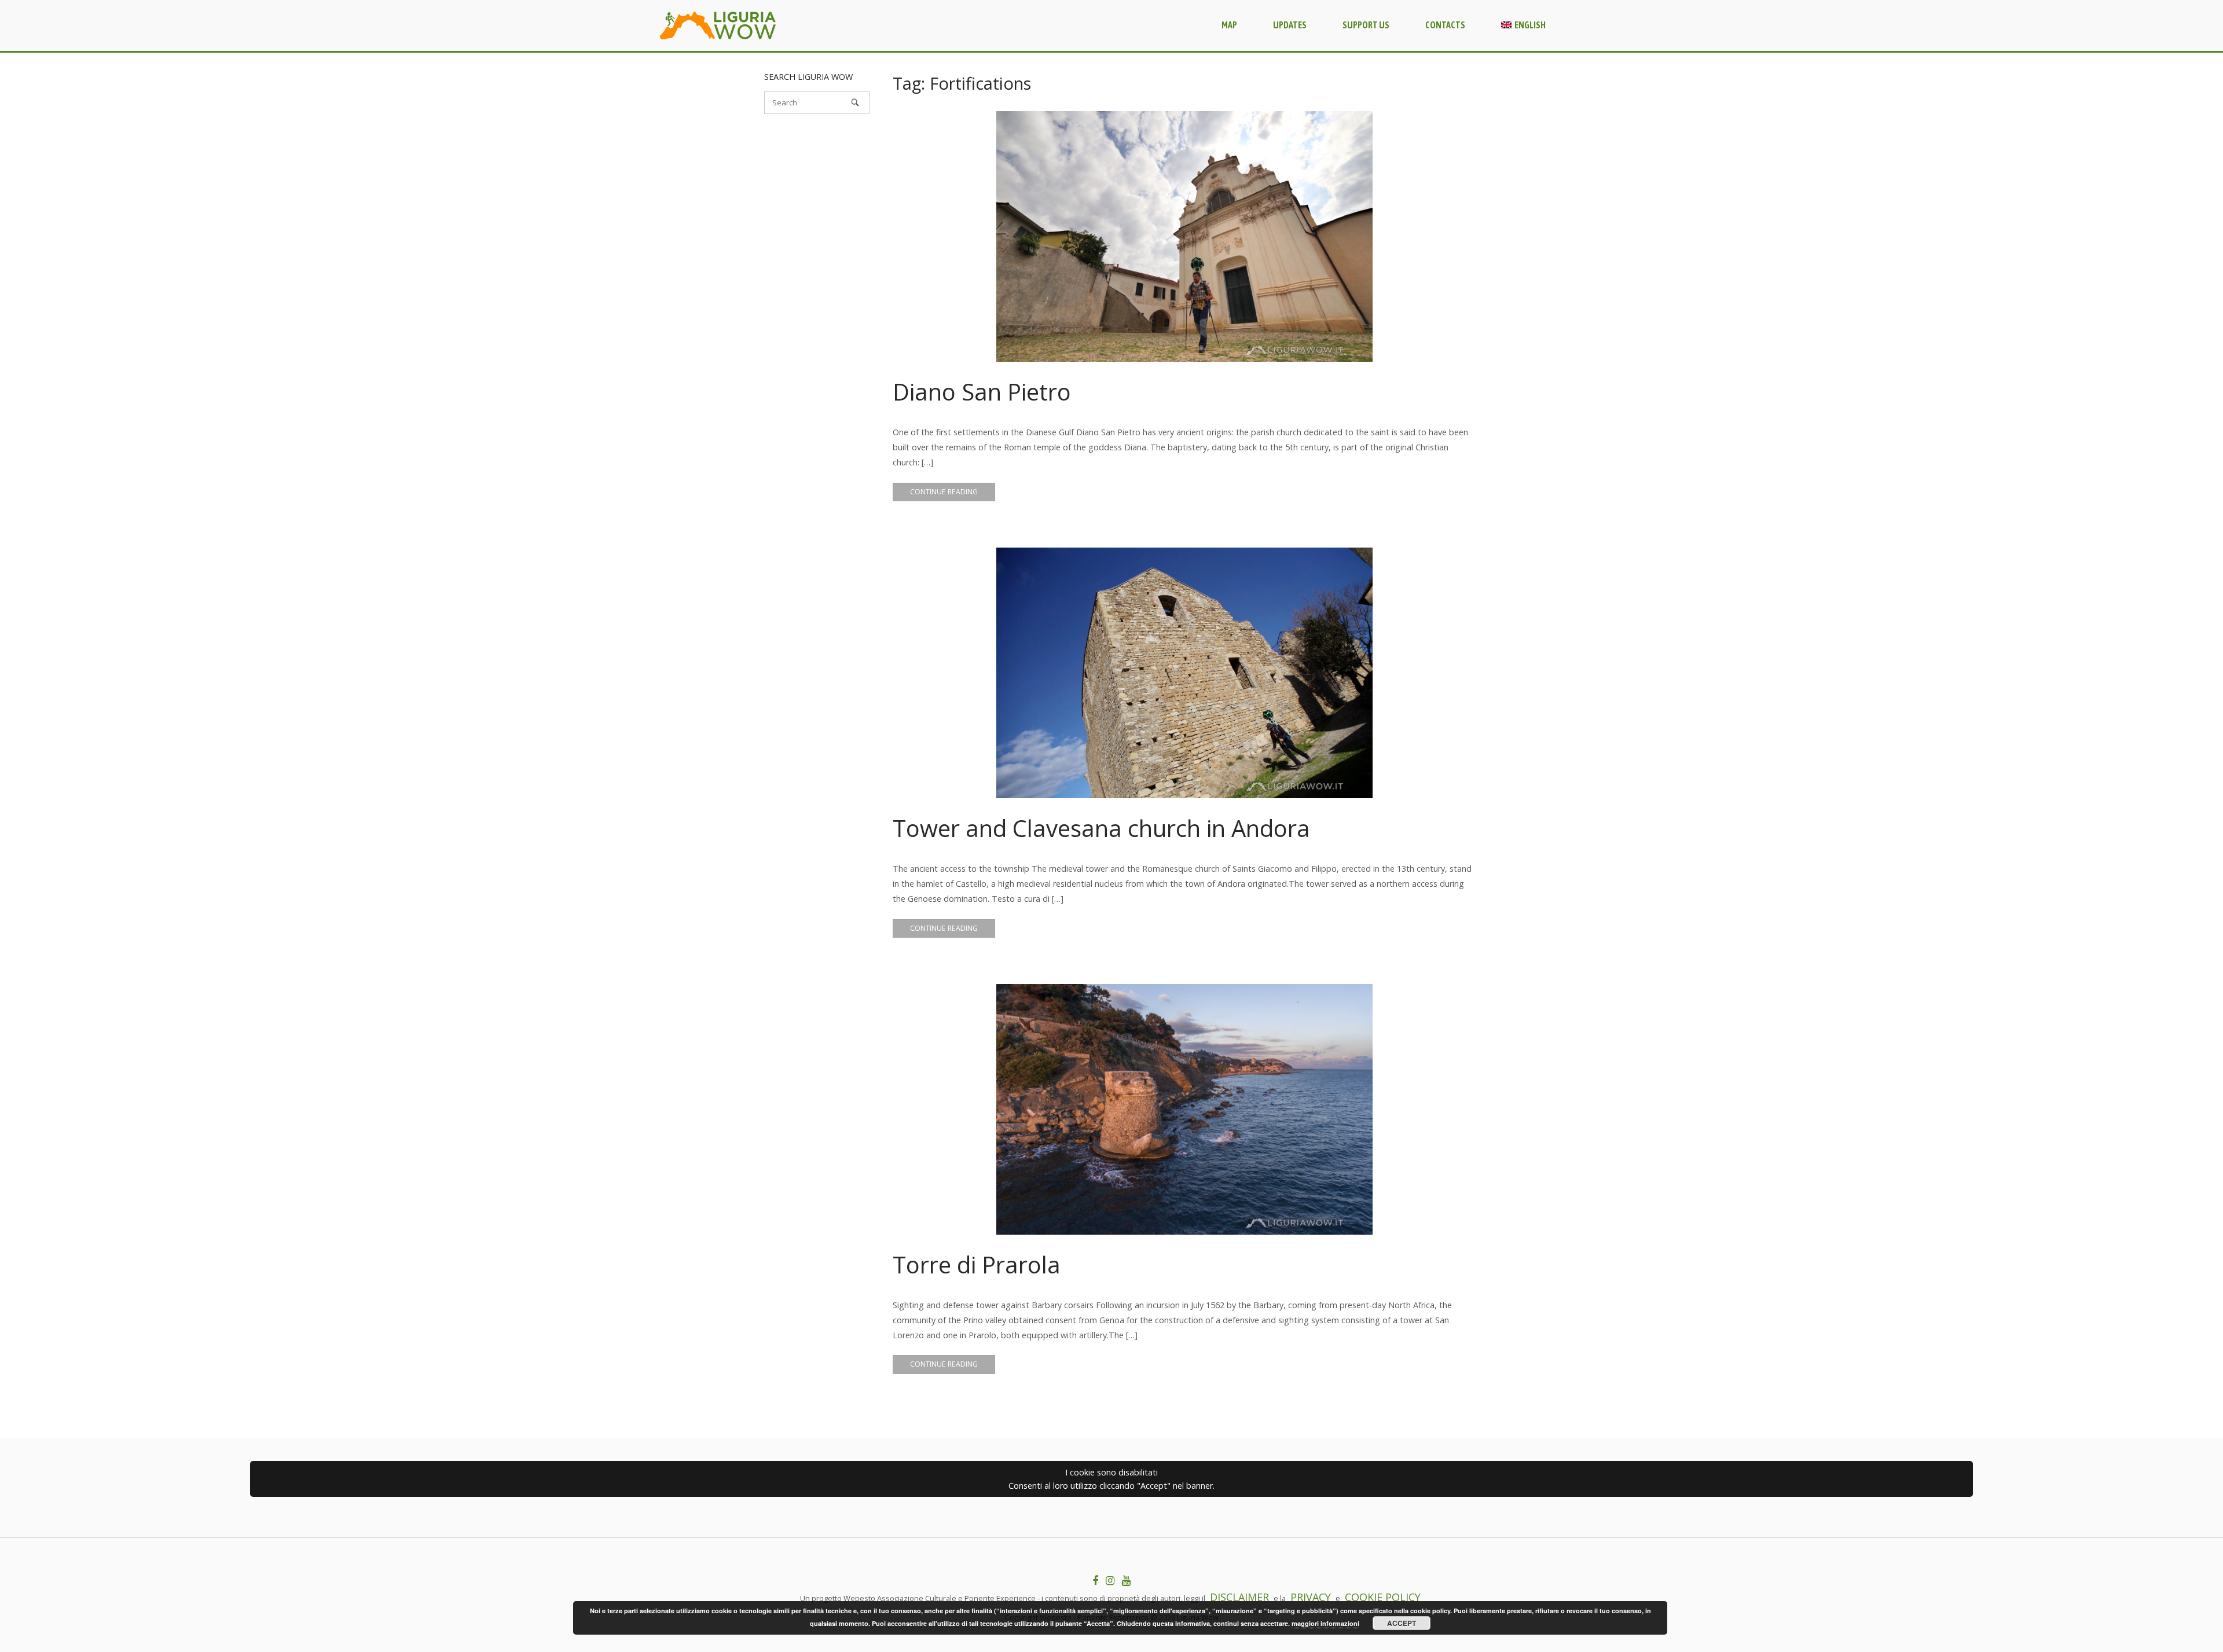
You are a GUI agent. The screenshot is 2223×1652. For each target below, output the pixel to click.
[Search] (855, 102)
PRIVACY (1311, 1597)
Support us (1366, 25)
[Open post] (1184, 236)
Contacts (1445, 25)
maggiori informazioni (1325, 1623)
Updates (1290, 25)
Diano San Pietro (982, 392)
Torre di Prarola (977, 1264)
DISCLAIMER (1239, 1597)
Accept (1402, 1623)
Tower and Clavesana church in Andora (1101, 828)
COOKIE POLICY (1383, 1597)
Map (1229, 25)
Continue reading (944, 492)
